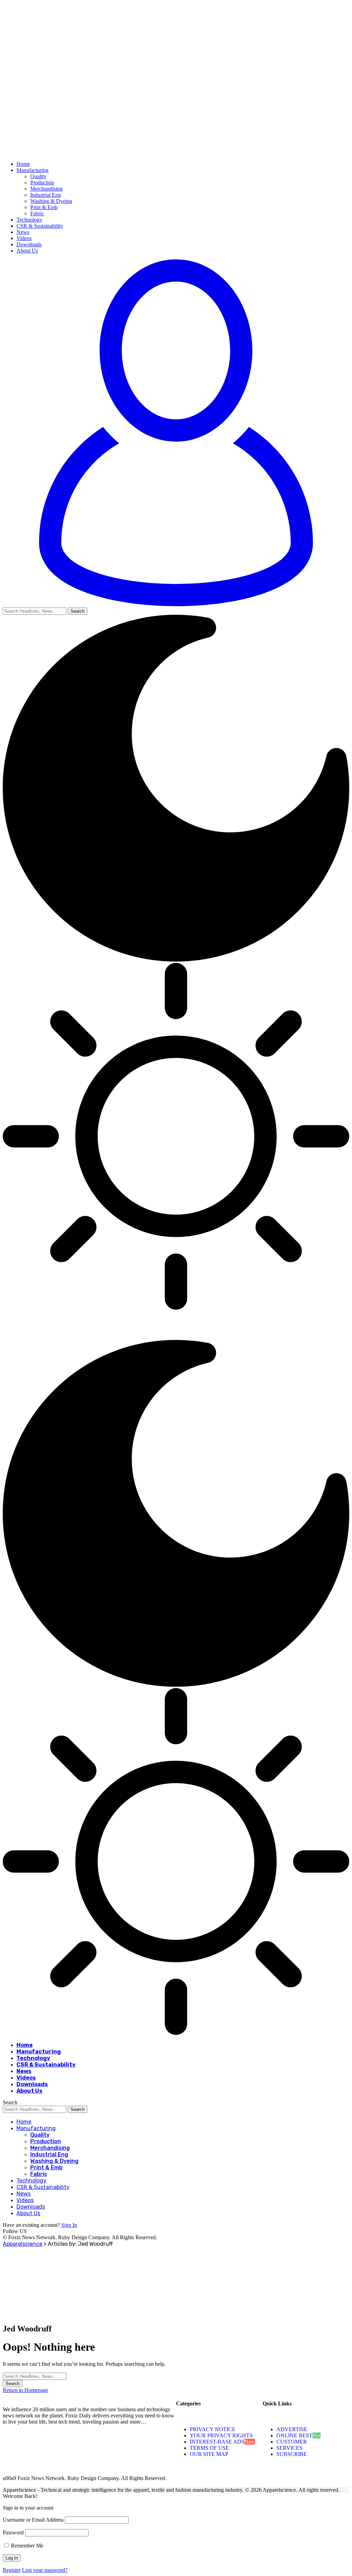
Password (13, 2532)
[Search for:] (35, 2376)
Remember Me (26, 2546)
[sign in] (176, 604)
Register (12, 2570)
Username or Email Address (33, 2520)
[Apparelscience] (118, 1337)
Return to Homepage (25, 2390)
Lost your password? (45, 2570)
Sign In (69, 2225)
